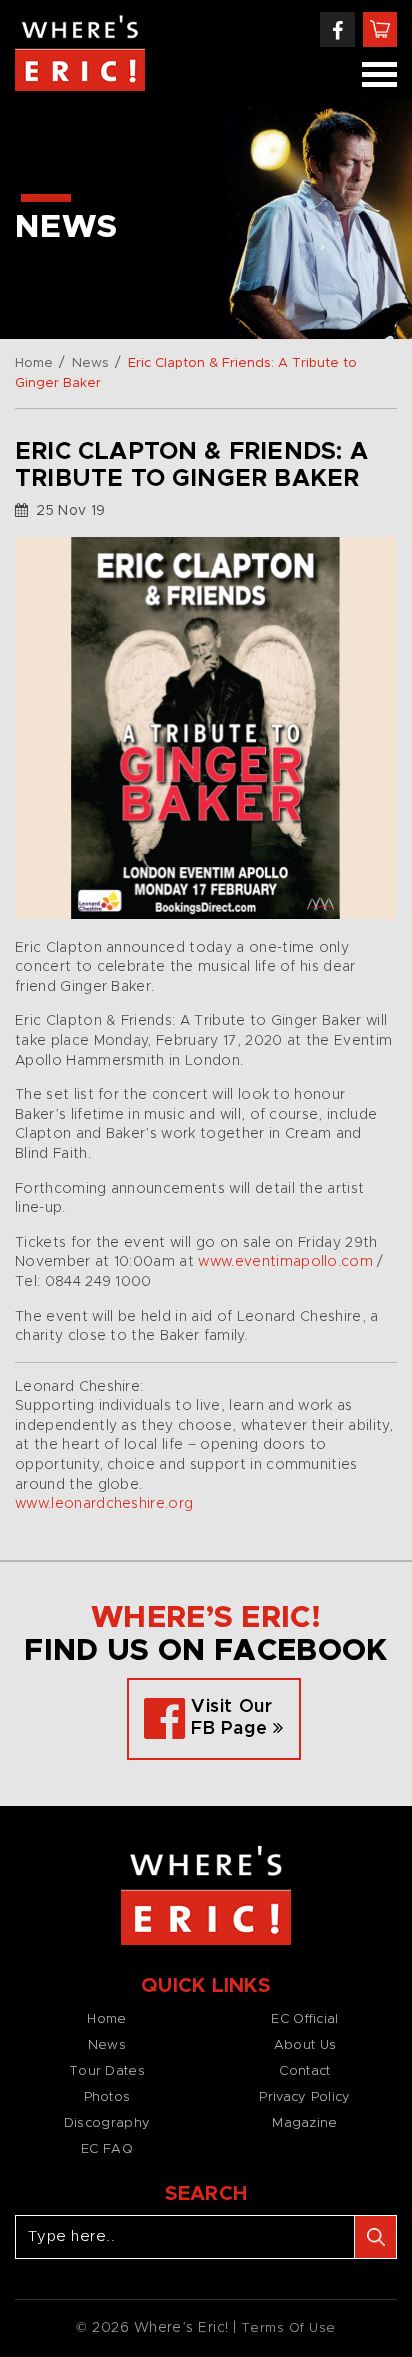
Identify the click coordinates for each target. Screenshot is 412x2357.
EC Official (304, 2019)
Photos (107, 2097)
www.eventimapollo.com (285, 1262)
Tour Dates (107, 2071)
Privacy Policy (304, 2097)
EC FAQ (107, 2149)
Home (34, 363)
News (90, 363)
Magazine (304, 2123)
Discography (107, 2123)
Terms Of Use (288, 2328)
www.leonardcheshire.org (104, 1504)
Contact (304, 2071)
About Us (305, 2045)
